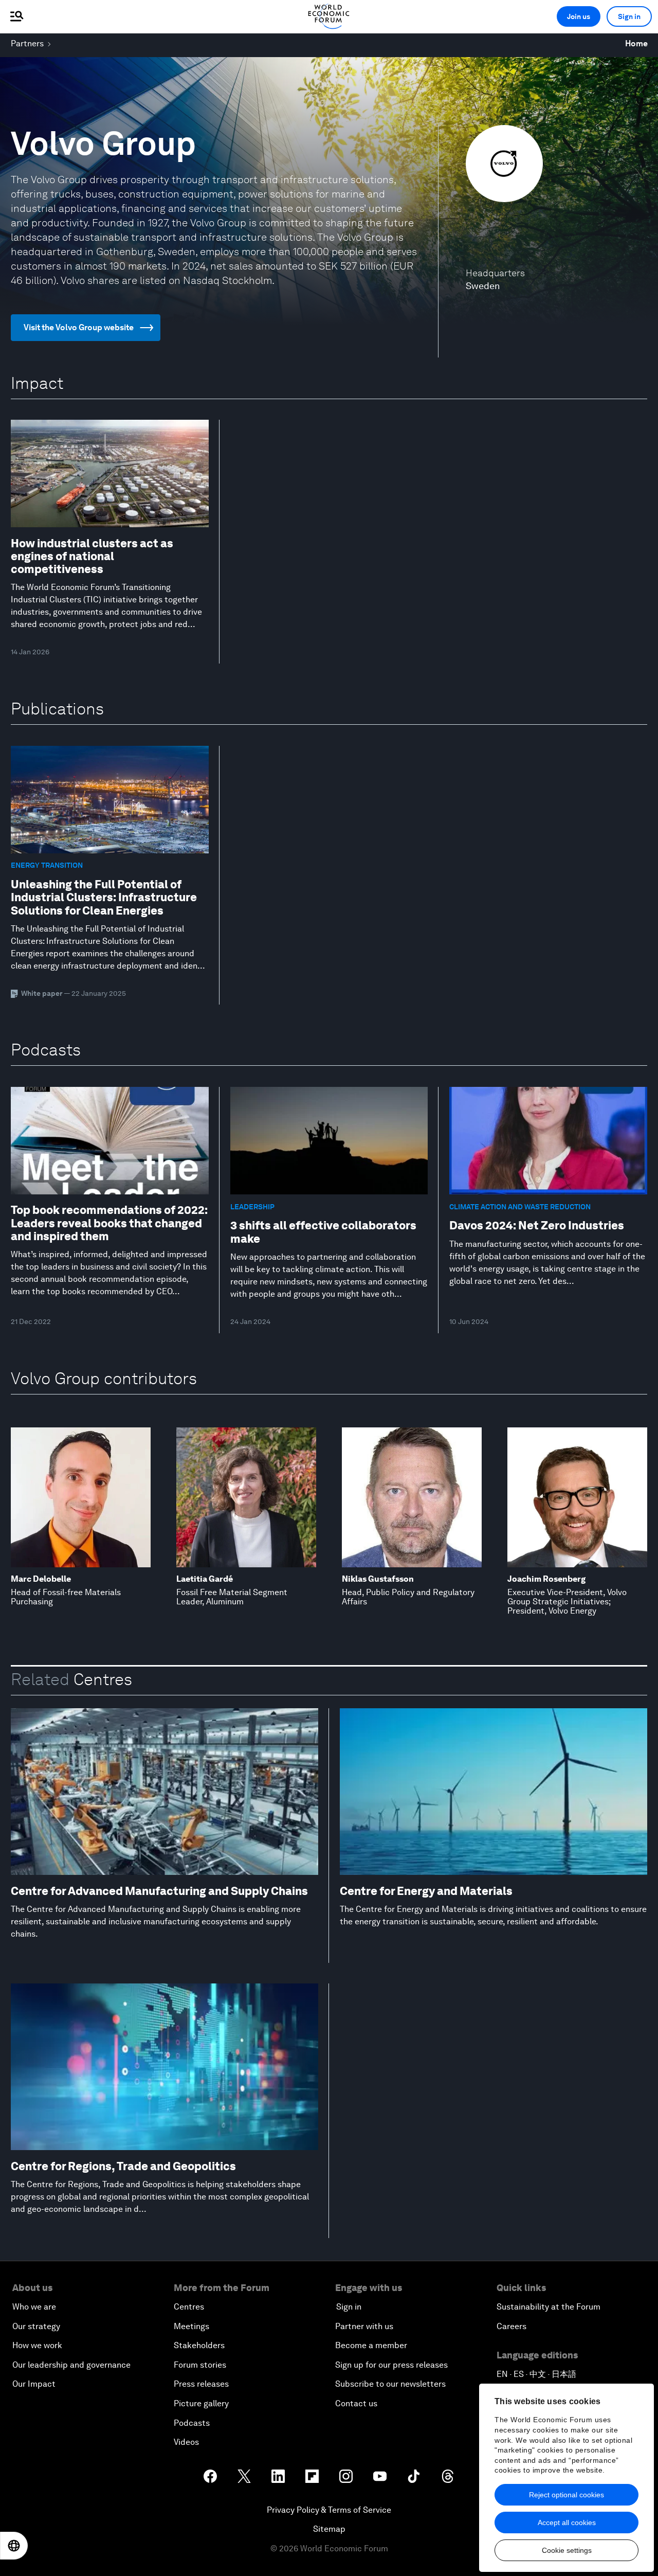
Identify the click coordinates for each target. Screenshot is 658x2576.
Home (636, 43)
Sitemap (329, 2529)
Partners (27, 43)
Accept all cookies (567, 2523)
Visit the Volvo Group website (79, 327)
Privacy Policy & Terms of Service (329, 2510)
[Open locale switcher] (14, 2546)
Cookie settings (567, 2550)
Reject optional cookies (566, 2495)
